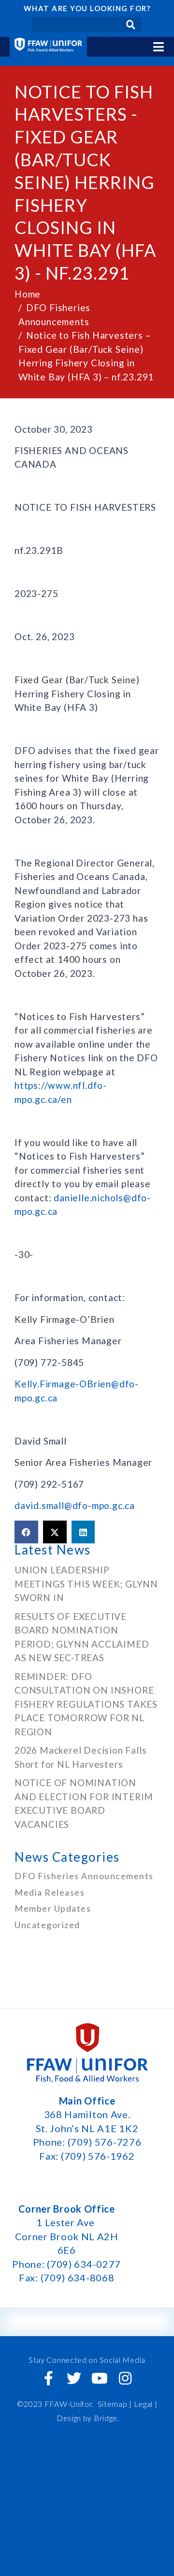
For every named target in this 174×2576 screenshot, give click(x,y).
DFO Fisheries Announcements (84, 1876)
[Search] (131, 24)
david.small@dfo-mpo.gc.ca (75, 1505)
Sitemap (113, 2404)
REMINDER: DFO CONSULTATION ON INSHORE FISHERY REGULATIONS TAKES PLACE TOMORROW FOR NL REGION (86, 1704)
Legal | (146, 2404)
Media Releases (50, 1892)
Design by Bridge (87, 2418)
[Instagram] (125, 2378)
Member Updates (53, 1908)
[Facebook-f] (49, 2378)
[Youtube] (100, 2378)
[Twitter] (74, 2378)
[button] (26, 1532)
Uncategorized (47, 1925)
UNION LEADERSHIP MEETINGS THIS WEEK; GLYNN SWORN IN (86, 1584)
